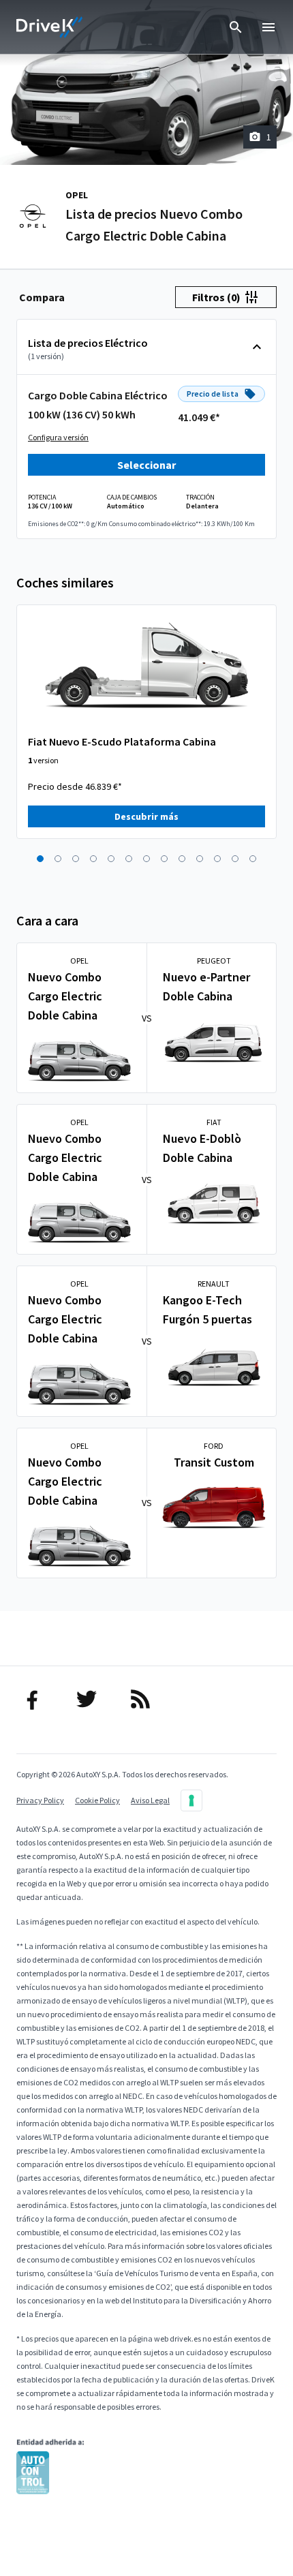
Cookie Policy (97, 1800)
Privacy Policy (40, 1800)
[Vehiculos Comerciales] (50, 27)
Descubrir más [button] (146, 816)
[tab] (42, 297)
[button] (40, 859)
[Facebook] (39, 1699)
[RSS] (147, 1699)
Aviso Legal (150, 1800)
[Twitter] (93, 1699)
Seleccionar (146, 465)
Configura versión (58, 437)
